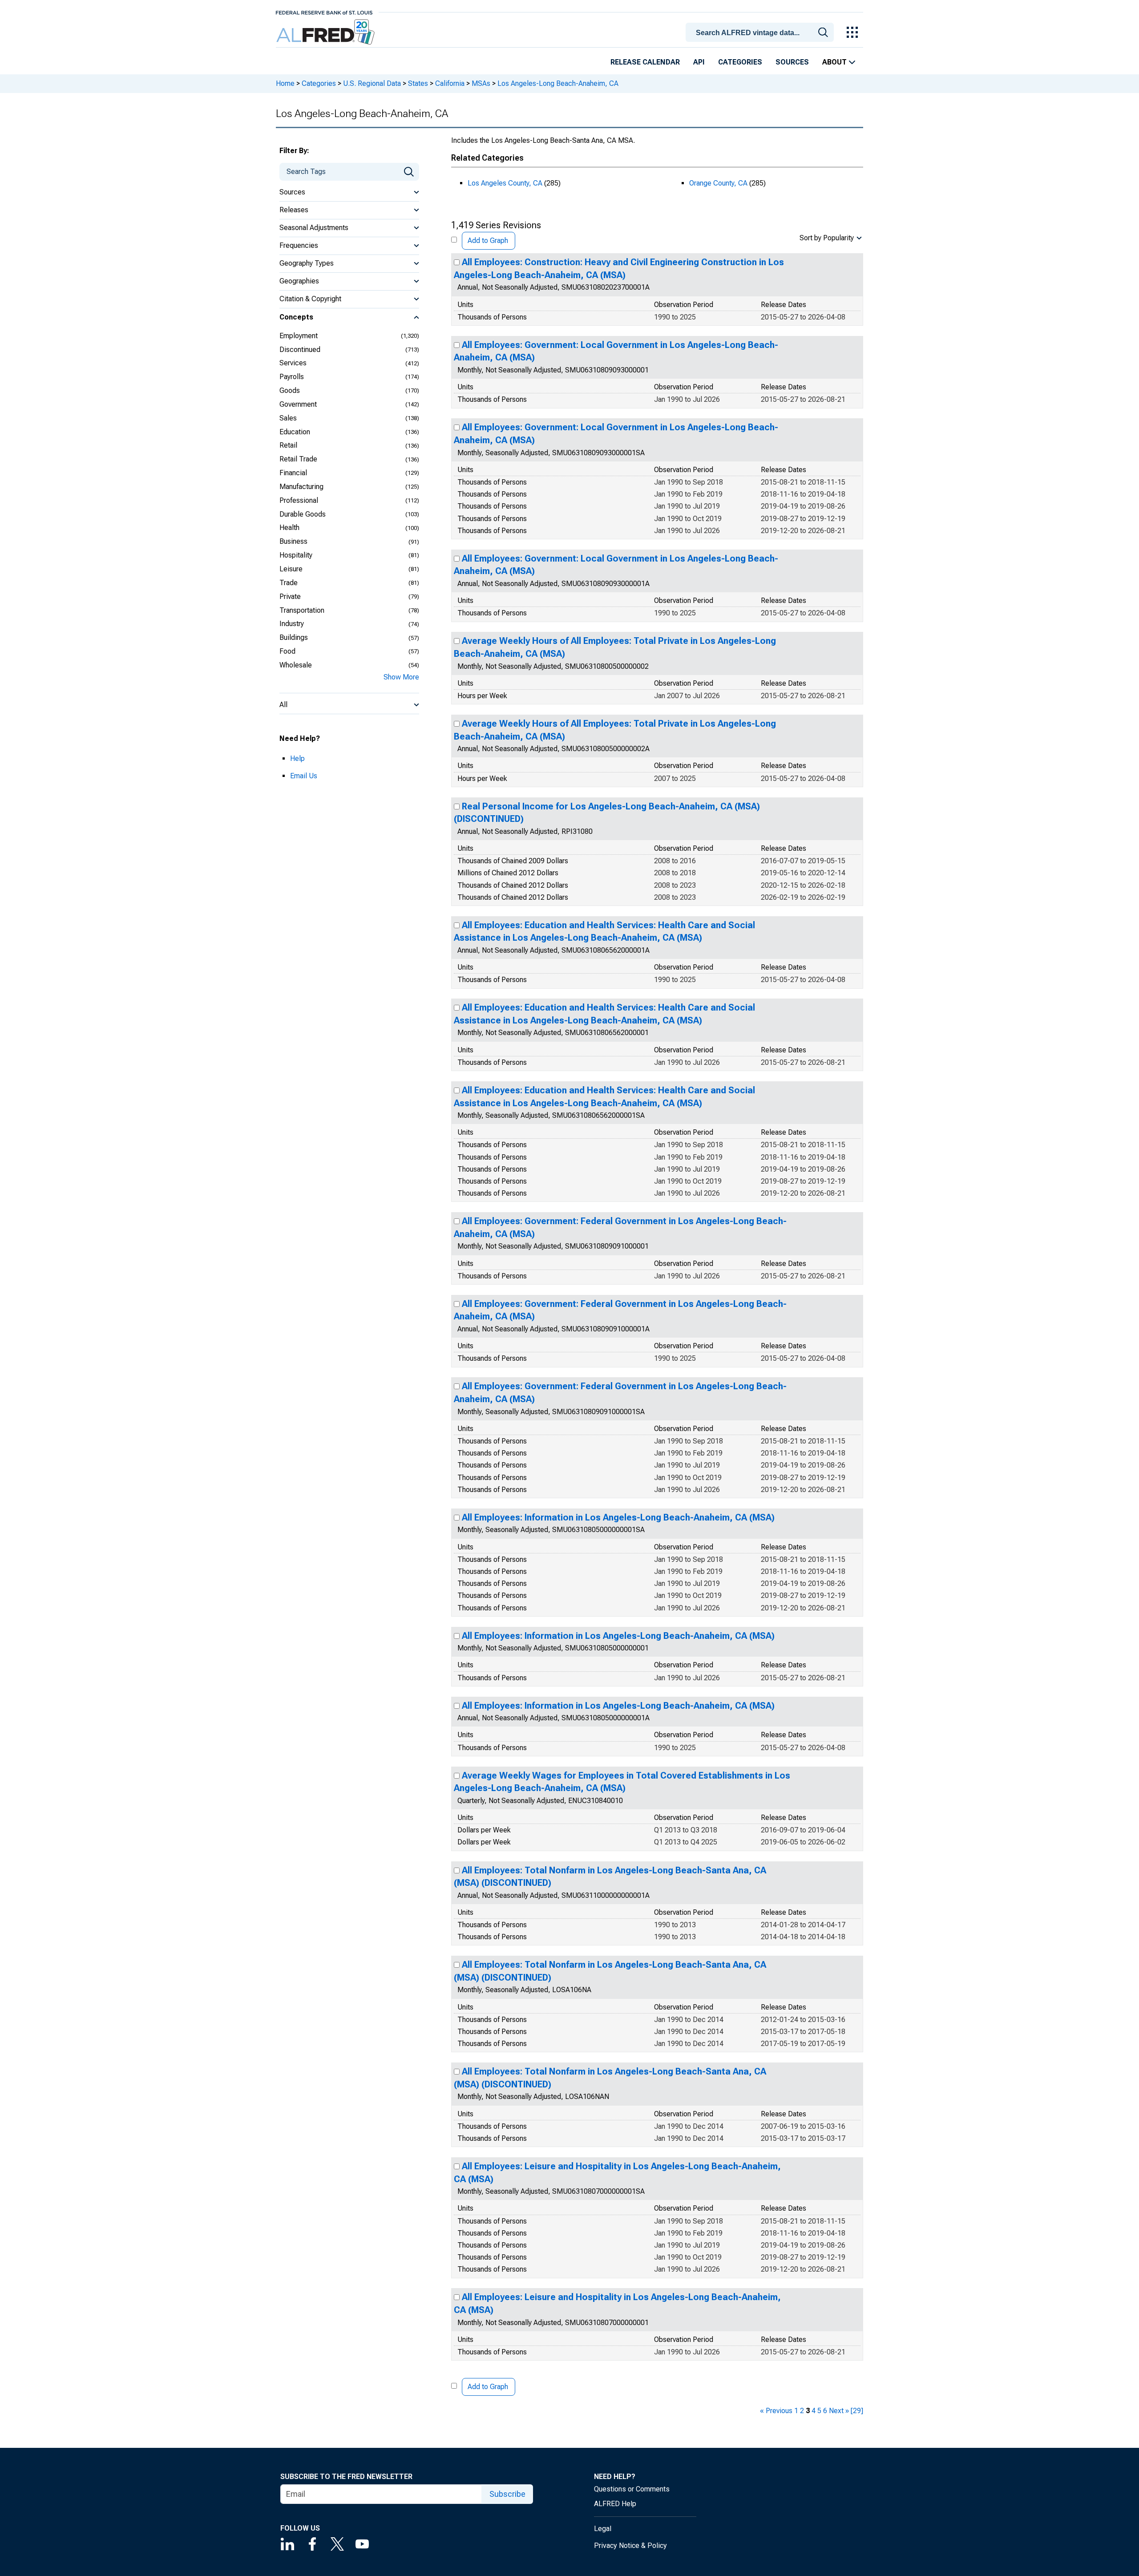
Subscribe (507, 2494)
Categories (740, 62)
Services (293, 363)
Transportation (302, 610)
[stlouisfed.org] (324, 12)
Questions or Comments (632, 2489)
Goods (290, 390)
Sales (288, 418)
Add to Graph (488, 241)
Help (297, 758)
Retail (288, 445)
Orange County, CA (718, 183)
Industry (292, 624)
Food (287, 651)
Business (293, 541)
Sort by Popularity (827, 238)
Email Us (304, 776)
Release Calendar (645, 62)
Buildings (294, 637)
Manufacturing (301, 487)
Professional (299, 500)
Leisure (291, 569)
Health (289, 528)
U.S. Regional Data (372, 83)
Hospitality (296, 555)
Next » (839, 2411)
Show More (401, 677)
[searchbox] (761, 33)
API (699, 62)
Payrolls (292, 377)
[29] (857, 2411)
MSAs (481, 83)
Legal (603, 2529)
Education (295, 432)
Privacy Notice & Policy (630, 2546)
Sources (792, 62)
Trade (289, 583)
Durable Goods (303, 514)
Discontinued (300, 350)
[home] (326, 32)
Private (290, 596)
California (450, 83)
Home (285, 83)
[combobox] (761, 32)
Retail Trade (298, 459)
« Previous (776, 2411)
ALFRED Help (615, 2504)
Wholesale (296, 665)
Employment (299, 336)
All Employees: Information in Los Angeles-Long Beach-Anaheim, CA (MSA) (618, 1517)
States (418, 83)
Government (298, 404)
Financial (293, 473)
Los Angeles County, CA (505, 183)
